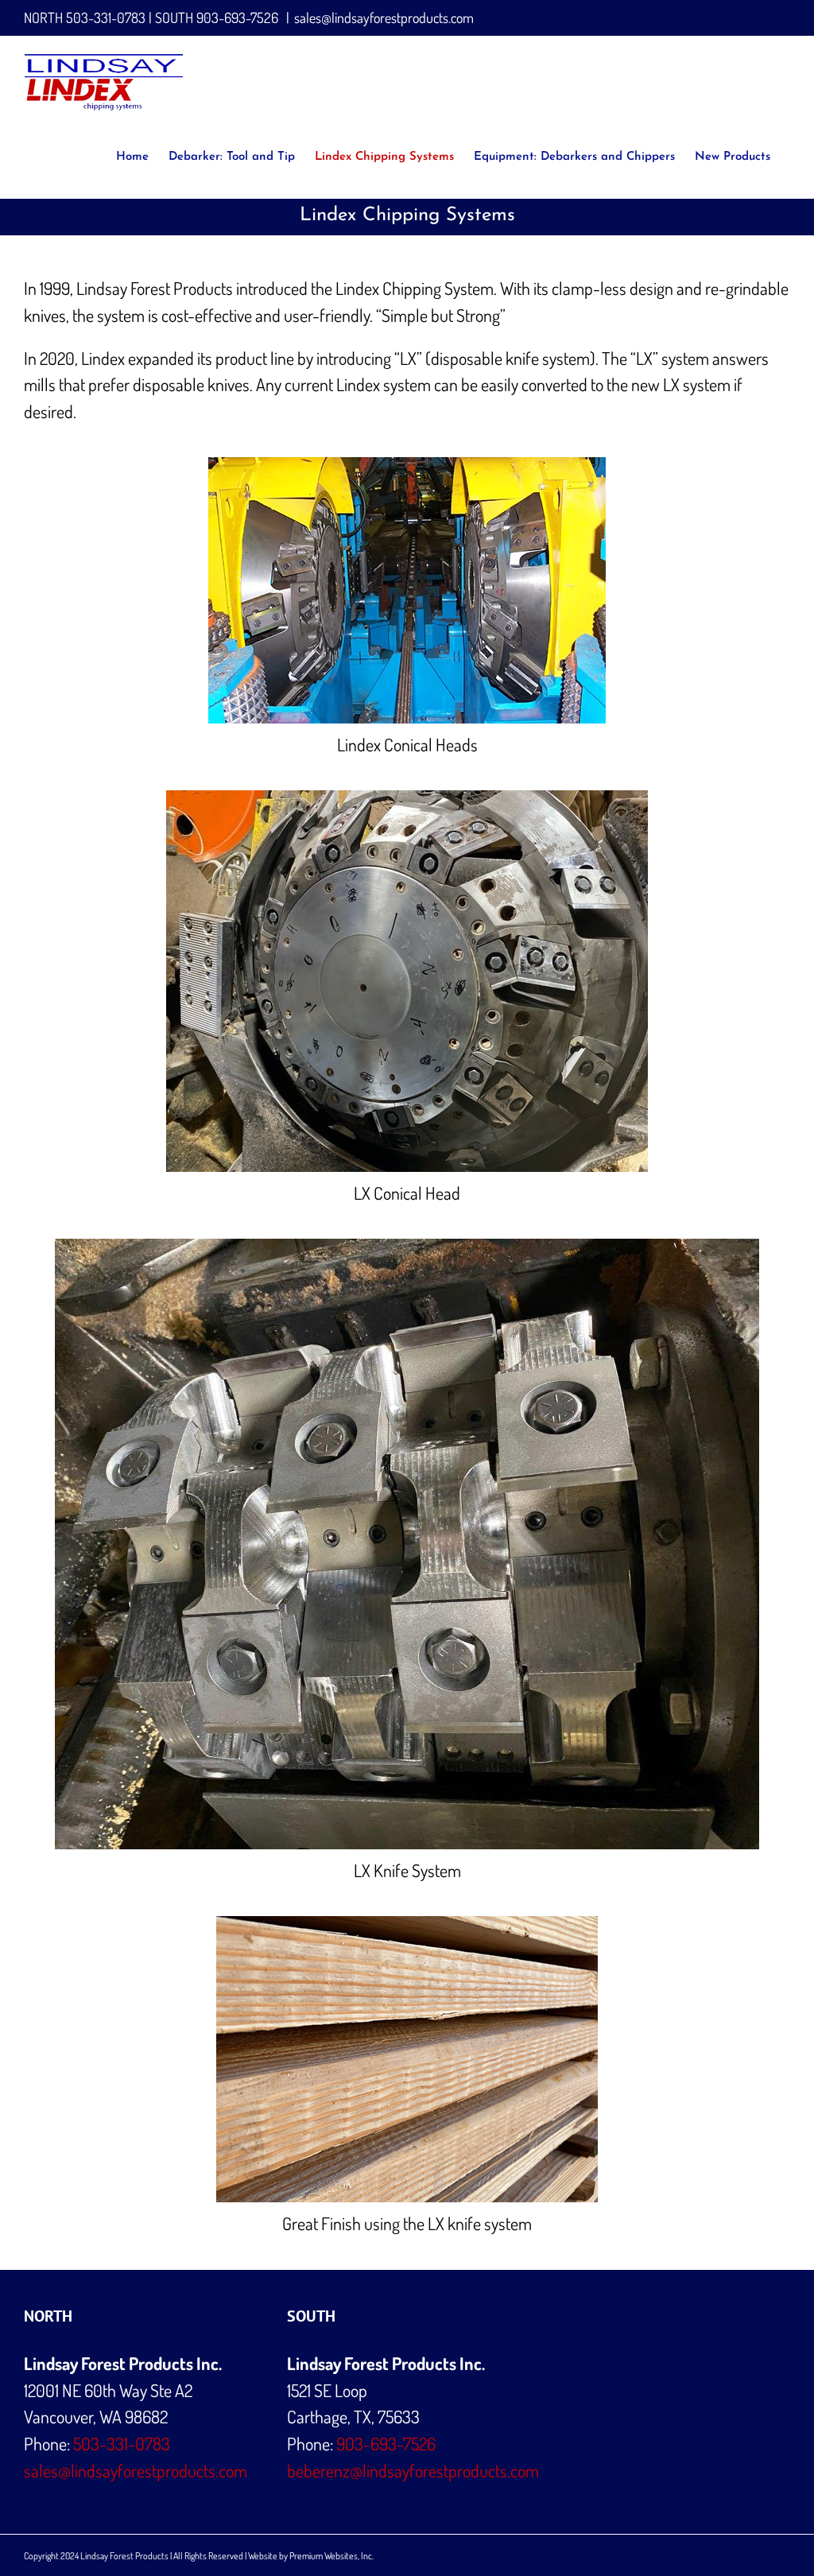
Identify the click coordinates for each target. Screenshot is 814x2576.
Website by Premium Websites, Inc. (311, 2556)
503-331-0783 (106, 17)
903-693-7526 (237, 17)
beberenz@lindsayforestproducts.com (413, 2470)
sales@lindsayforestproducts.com (384, 17)
